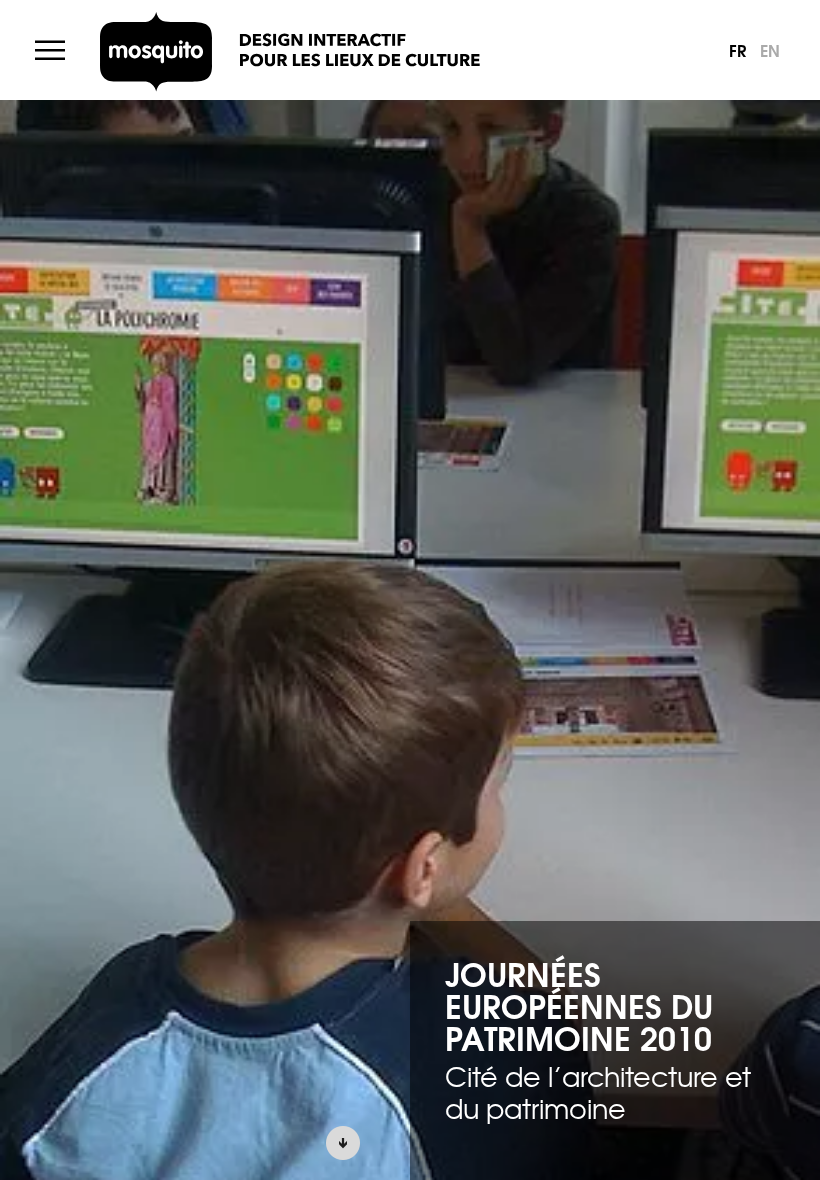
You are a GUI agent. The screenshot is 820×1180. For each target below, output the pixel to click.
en (770, 49)
